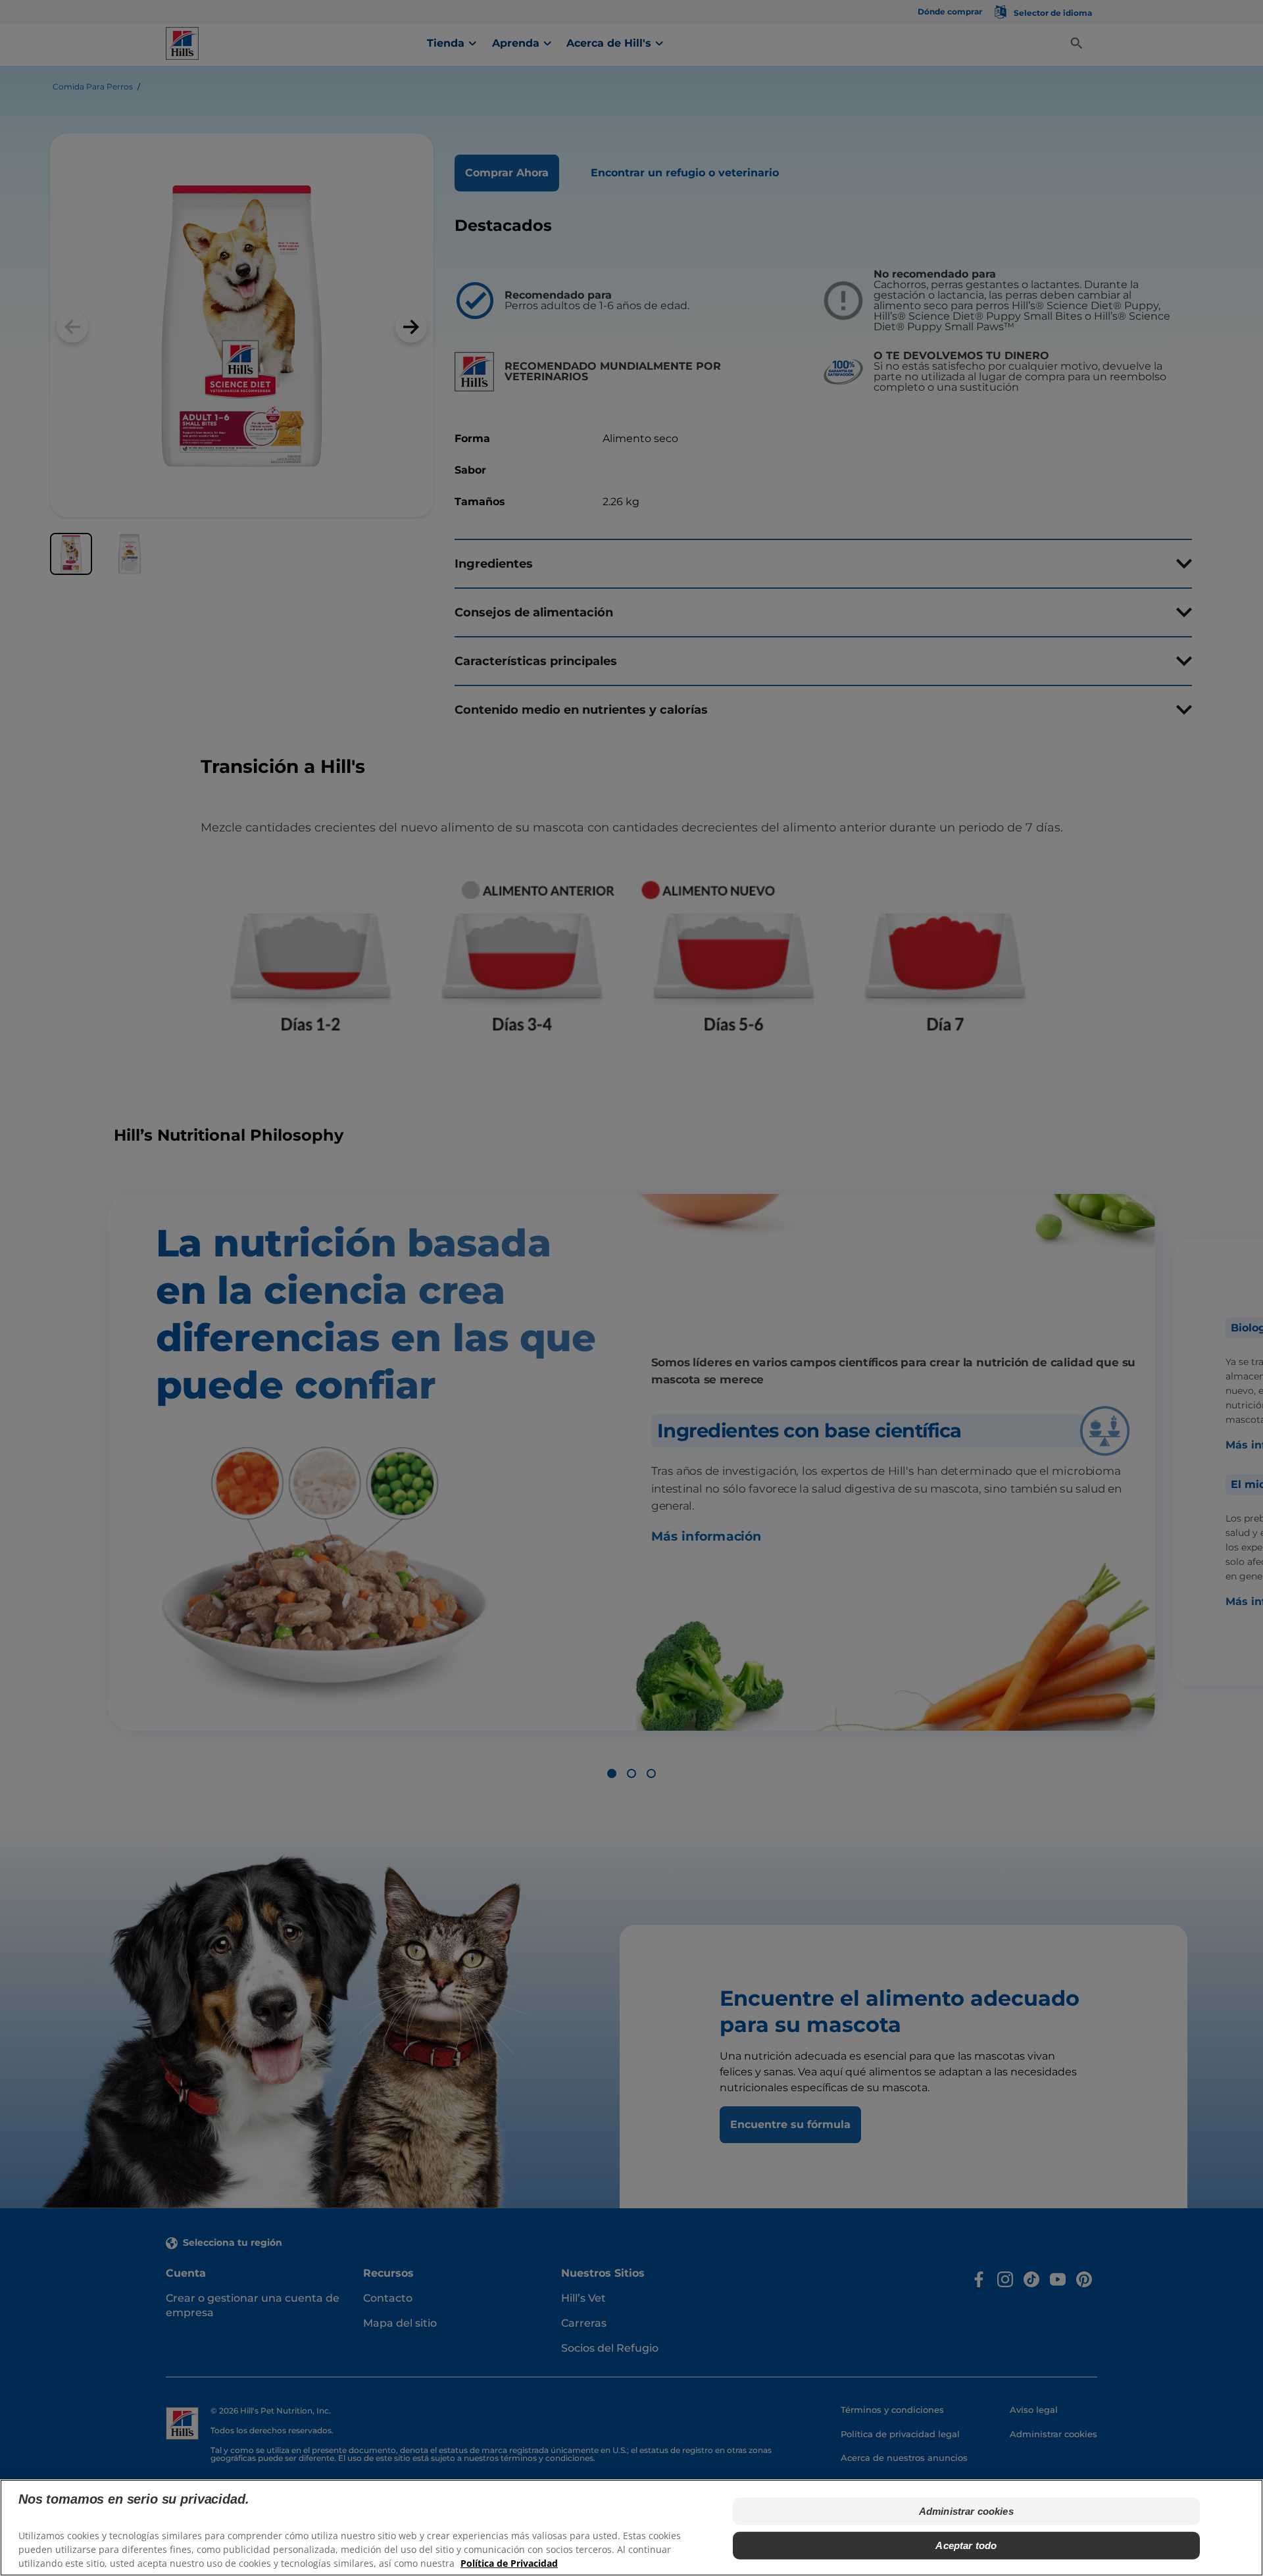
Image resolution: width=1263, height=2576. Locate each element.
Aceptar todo (966, 2545)
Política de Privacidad (509, 2563)
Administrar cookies (966, 2511)
